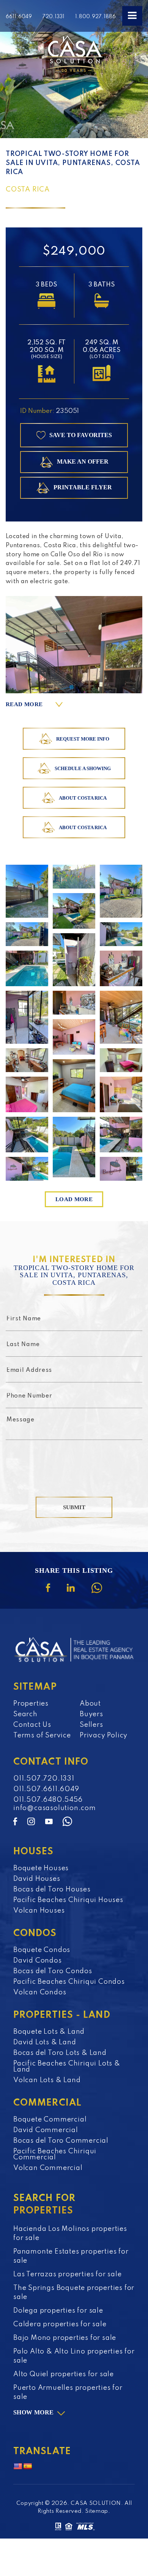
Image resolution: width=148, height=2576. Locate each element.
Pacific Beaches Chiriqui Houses (68, 1900)
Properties (31, 1704)
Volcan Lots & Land (47, 2080)
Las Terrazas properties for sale (68, 2274)
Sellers (91, 1725)
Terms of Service (42, 1735)
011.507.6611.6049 (46, 1789)
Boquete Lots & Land (49, 2032)
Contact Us (32, 1725)
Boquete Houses (41, 1868)
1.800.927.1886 (95, 17)
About (90, 1704)
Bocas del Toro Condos (53, 1971)
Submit (74, 1507)
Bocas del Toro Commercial (61, 2141)
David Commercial (46, 2130)
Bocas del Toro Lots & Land (60, 2053)
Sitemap (97, 2511)
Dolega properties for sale (58, 2311)
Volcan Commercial (48, 2168)
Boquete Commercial (50, 2120)
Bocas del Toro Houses (52, 1890)
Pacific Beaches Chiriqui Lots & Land (67, 2067)
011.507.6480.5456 (48, 1800)
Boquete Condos (42, 1950)
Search (25, 1714)
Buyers (91, 1714)
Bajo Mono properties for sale (65, 2338)
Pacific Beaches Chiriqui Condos (69, 1982)
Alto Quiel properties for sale (64, 2374)
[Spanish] (28, 2467)
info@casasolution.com (55, 1808)
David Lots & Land (45, 2042)
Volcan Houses (39, 1911)
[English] (18, 2467)
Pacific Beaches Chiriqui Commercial (55, 2154)
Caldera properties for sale (60, 2324)
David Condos (38, 1961)
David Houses (37, 1879)
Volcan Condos (40, 1992)
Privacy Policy (104, 1735)
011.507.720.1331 (44, 1779)
